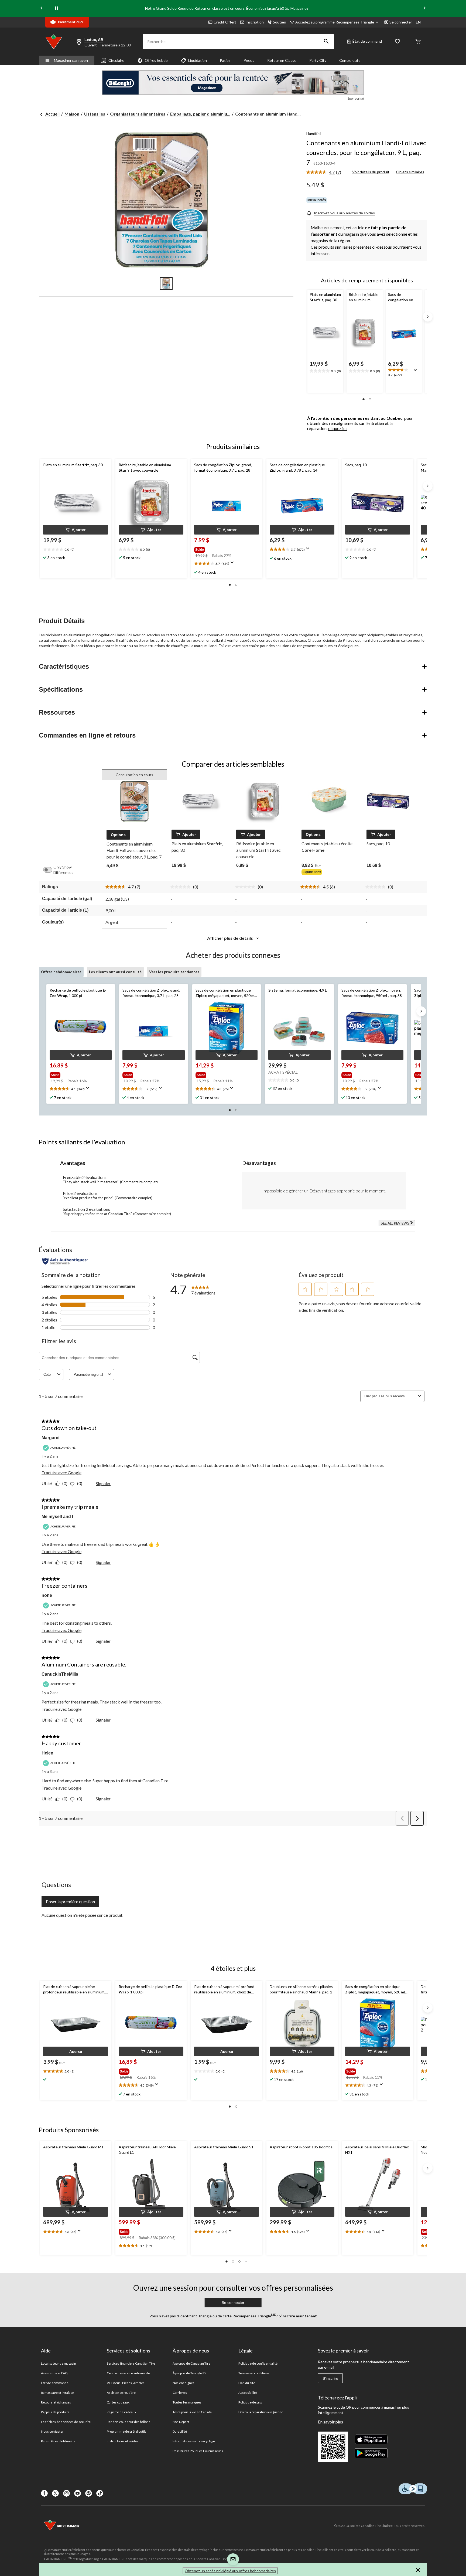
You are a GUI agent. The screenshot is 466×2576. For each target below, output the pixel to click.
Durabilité (180, 2431)
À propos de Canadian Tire (191, 2363)
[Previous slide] (42, 9)
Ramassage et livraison (58, 2393)
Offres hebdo (156, 60)
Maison (72, 114)
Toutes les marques (187, 2402)
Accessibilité (248, 2393)
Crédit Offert (225, 22)
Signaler (103, 1483)
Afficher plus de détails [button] (230, 938)
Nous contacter (52, 2431)
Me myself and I (57, 1517)
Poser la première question (70, 1901)
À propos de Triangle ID (189, 2373)
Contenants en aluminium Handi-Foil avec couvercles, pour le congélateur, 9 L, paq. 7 (366, 152)
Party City (318, 60)
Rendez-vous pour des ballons (129, 2422)
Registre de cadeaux (121, 2412)
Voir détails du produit (371, 172)
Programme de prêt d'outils (127, 2431)
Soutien (280, 22)
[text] (76, 550)
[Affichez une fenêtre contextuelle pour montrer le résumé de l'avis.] (416, 372)
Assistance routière (121, 2393)
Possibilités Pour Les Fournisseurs (198, 2451)
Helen (47, 1753)
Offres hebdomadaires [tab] (61, 972)
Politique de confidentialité (258, 2363)
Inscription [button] (255, 22)
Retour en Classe (282, 60)
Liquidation (198, 60)
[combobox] (397, 1396)
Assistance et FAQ (54, 2373)
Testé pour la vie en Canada (192, 2412)
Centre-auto (350, 60)
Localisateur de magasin (59, 2363)
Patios (225, 60)
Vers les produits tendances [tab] (174, 972)
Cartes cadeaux (118, 2402)
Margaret (51, 1438)
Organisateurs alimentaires (138, 114)
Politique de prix (250, 2402)
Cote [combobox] (47, 1375)
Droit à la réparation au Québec (261, 2412)
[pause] (57, 8)
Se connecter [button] (401, 22)
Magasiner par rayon (71, 60)
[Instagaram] (66, 2493)
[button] (326, 42)
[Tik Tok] (100, 2493)
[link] (326, 173)
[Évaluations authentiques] (65, 1261)
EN (418, 22)
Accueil (52, 114)
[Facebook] (44, 2493)
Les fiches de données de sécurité (66, 2422)
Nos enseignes (184, 2383)
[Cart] (418, 42)
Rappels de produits (55, 2412)
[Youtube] (78, 2493)
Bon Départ (181, 2422)
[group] (221, 549)
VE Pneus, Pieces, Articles (126, 2383)
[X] (55, 2493)
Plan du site (247, 2383)
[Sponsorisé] (233, 83)
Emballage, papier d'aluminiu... (200, 114)
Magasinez (299, 8)
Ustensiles (95, 114)
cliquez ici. (338, 428)
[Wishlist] (398, 42)
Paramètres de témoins (58, 2441)
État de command (367, 41)
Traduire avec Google (61, 1473)
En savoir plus (330, 2422)
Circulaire (116, 60)
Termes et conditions (254, 2373)
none (47, 1595)
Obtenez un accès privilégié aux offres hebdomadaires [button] (230, 2571)
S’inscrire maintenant (297, 2316)
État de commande (55, 2383)
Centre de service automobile (128, 2373)
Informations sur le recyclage (194, 2441)
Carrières (180, 2393)
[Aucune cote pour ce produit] (182, 887)
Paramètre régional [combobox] (88, 1375)
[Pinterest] (89, 2493)
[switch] (50, 870)
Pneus (249, 60)
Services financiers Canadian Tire (131, 2363)
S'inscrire (330, 2378)
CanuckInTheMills (60, 1674)
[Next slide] (424, 9)
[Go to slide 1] (166, 283)
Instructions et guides (123, 2441)
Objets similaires (410, 172)
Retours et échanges (56, 2402)
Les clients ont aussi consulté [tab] (115, 972)
